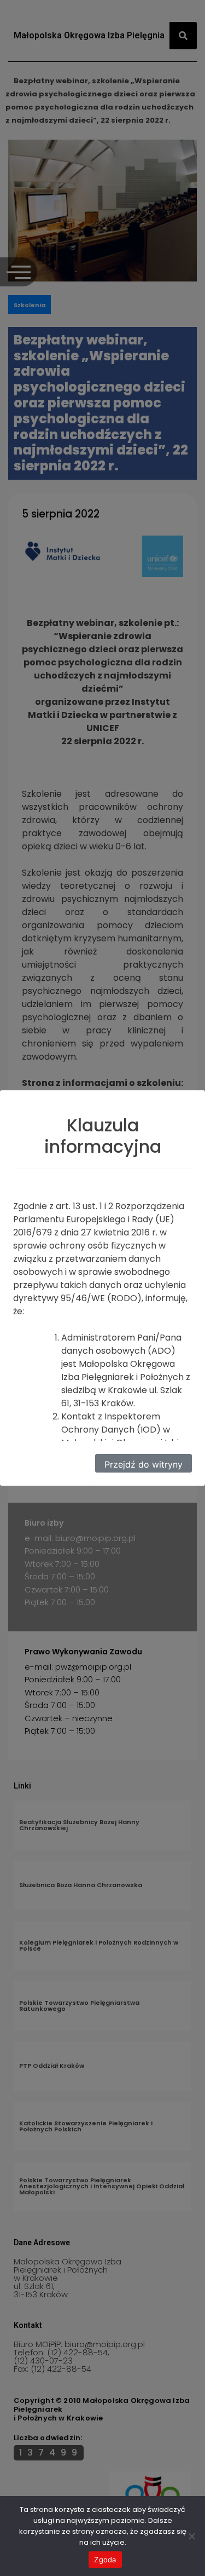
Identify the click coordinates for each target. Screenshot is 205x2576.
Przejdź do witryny (143, 1464)
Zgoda (105, 2560)
